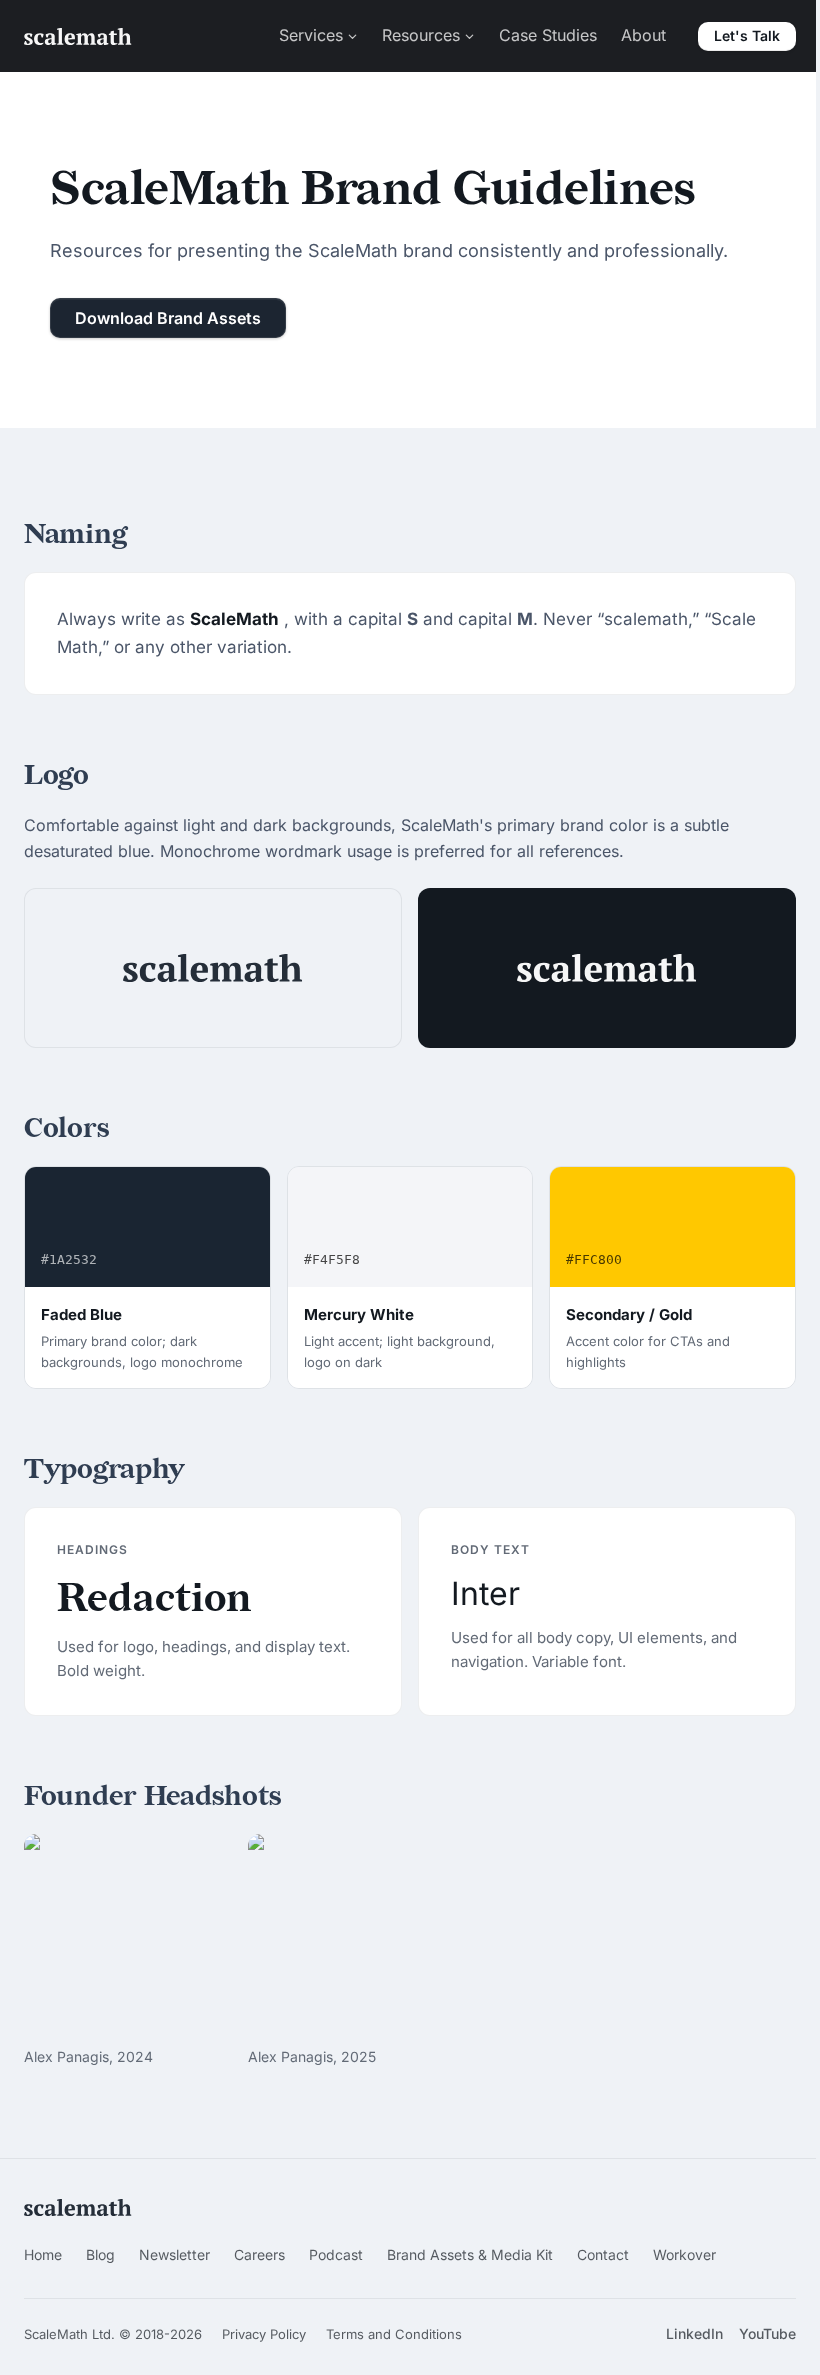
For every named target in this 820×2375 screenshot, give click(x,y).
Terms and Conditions (394, 2334)
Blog (100, 2254)
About (643, 35)
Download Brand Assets (168, 318)
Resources (421, 35)
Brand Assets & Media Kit (470, 2254)
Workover (684, 2254)
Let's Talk (747, 35)
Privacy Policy (264, 2334)
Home (43, 2254)
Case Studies (548, 35)
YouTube (767, 2333)
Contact (603, 2254)
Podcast (336, 2254)
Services (311, 35)
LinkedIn (694, 2333)
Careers (259, 2254)
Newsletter (174, 2254)
